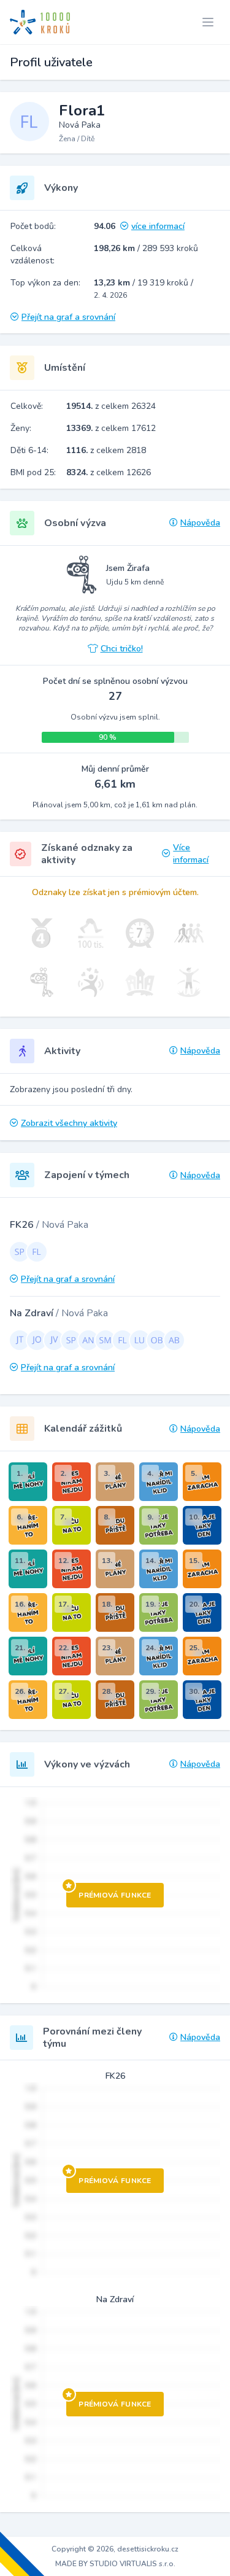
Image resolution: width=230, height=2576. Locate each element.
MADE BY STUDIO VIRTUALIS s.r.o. (115, 2564)
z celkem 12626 (109, 472)
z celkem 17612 (111, 428)
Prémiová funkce (115, 1895)
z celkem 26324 (111, 406)
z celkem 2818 (106, 450)
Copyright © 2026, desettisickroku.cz (115, 2549)
